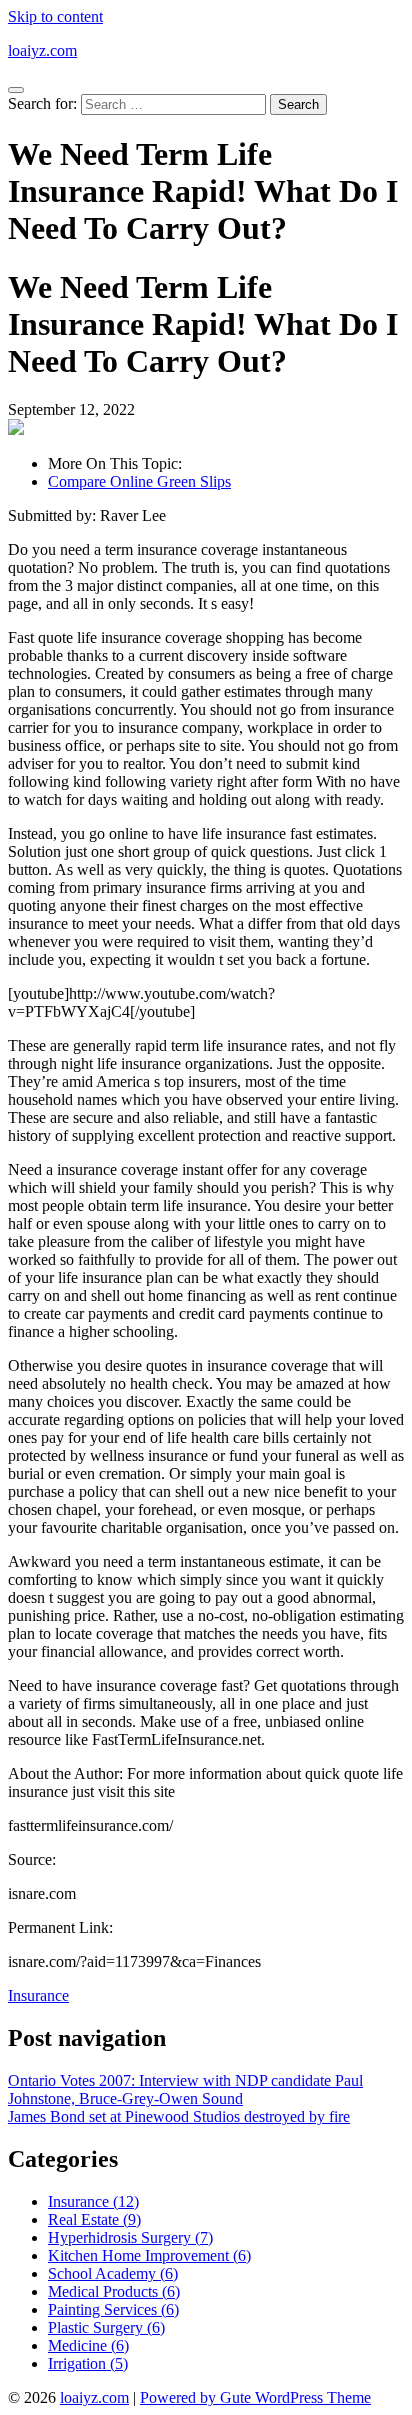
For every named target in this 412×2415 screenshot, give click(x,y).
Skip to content (55, 16)
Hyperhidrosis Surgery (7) (130, 2237)
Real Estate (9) (94, 2219)
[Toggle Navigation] (16, 90)
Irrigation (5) (88, 2363)
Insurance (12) (93, 2201)
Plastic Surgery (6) (106, 2327)
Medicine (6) (88, 2345)
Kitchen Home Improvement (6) (149, 2255)
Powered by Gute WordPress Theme (255, 2397)
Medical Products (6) (114, 2291)
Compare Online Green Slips (139, 481)
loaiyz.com (42, 50)
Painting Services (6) (113, 2309)
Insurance (38, 1995)
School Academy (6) (113, 2273)
